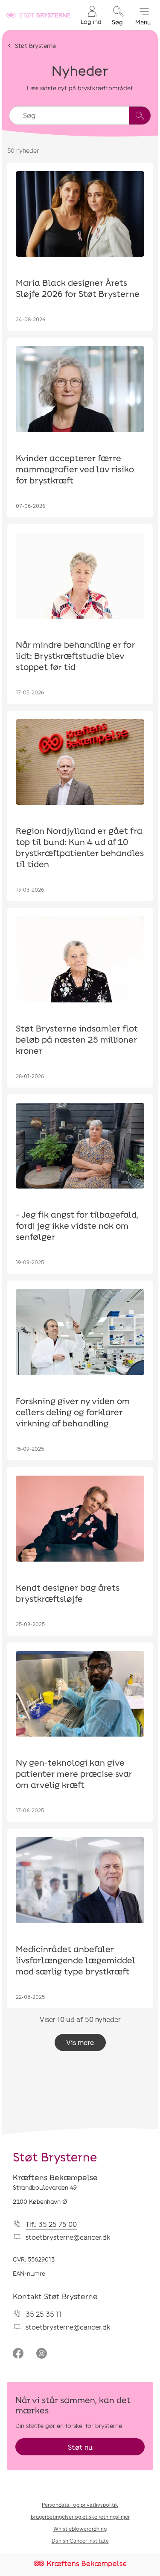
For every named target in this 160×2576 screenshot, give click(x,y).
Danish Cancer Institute (80, 2540)
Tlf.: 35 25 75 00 (51, 2224)
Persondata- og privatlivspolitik (80, 2505)
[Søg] (140, 116)
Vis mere (80, 2042)
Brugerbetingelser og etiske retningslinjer (80, 2517)
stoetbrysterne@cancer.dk (68, 2237)
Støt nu (80, 2447)
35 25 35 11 (44, 2314)
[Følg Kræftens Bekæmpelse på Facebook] (18, 2354)
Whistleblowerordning (80, 2529)
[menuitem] (91, 15)
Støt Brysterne (35, 46)
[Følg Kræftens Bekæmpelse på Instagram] (42, 2354)
